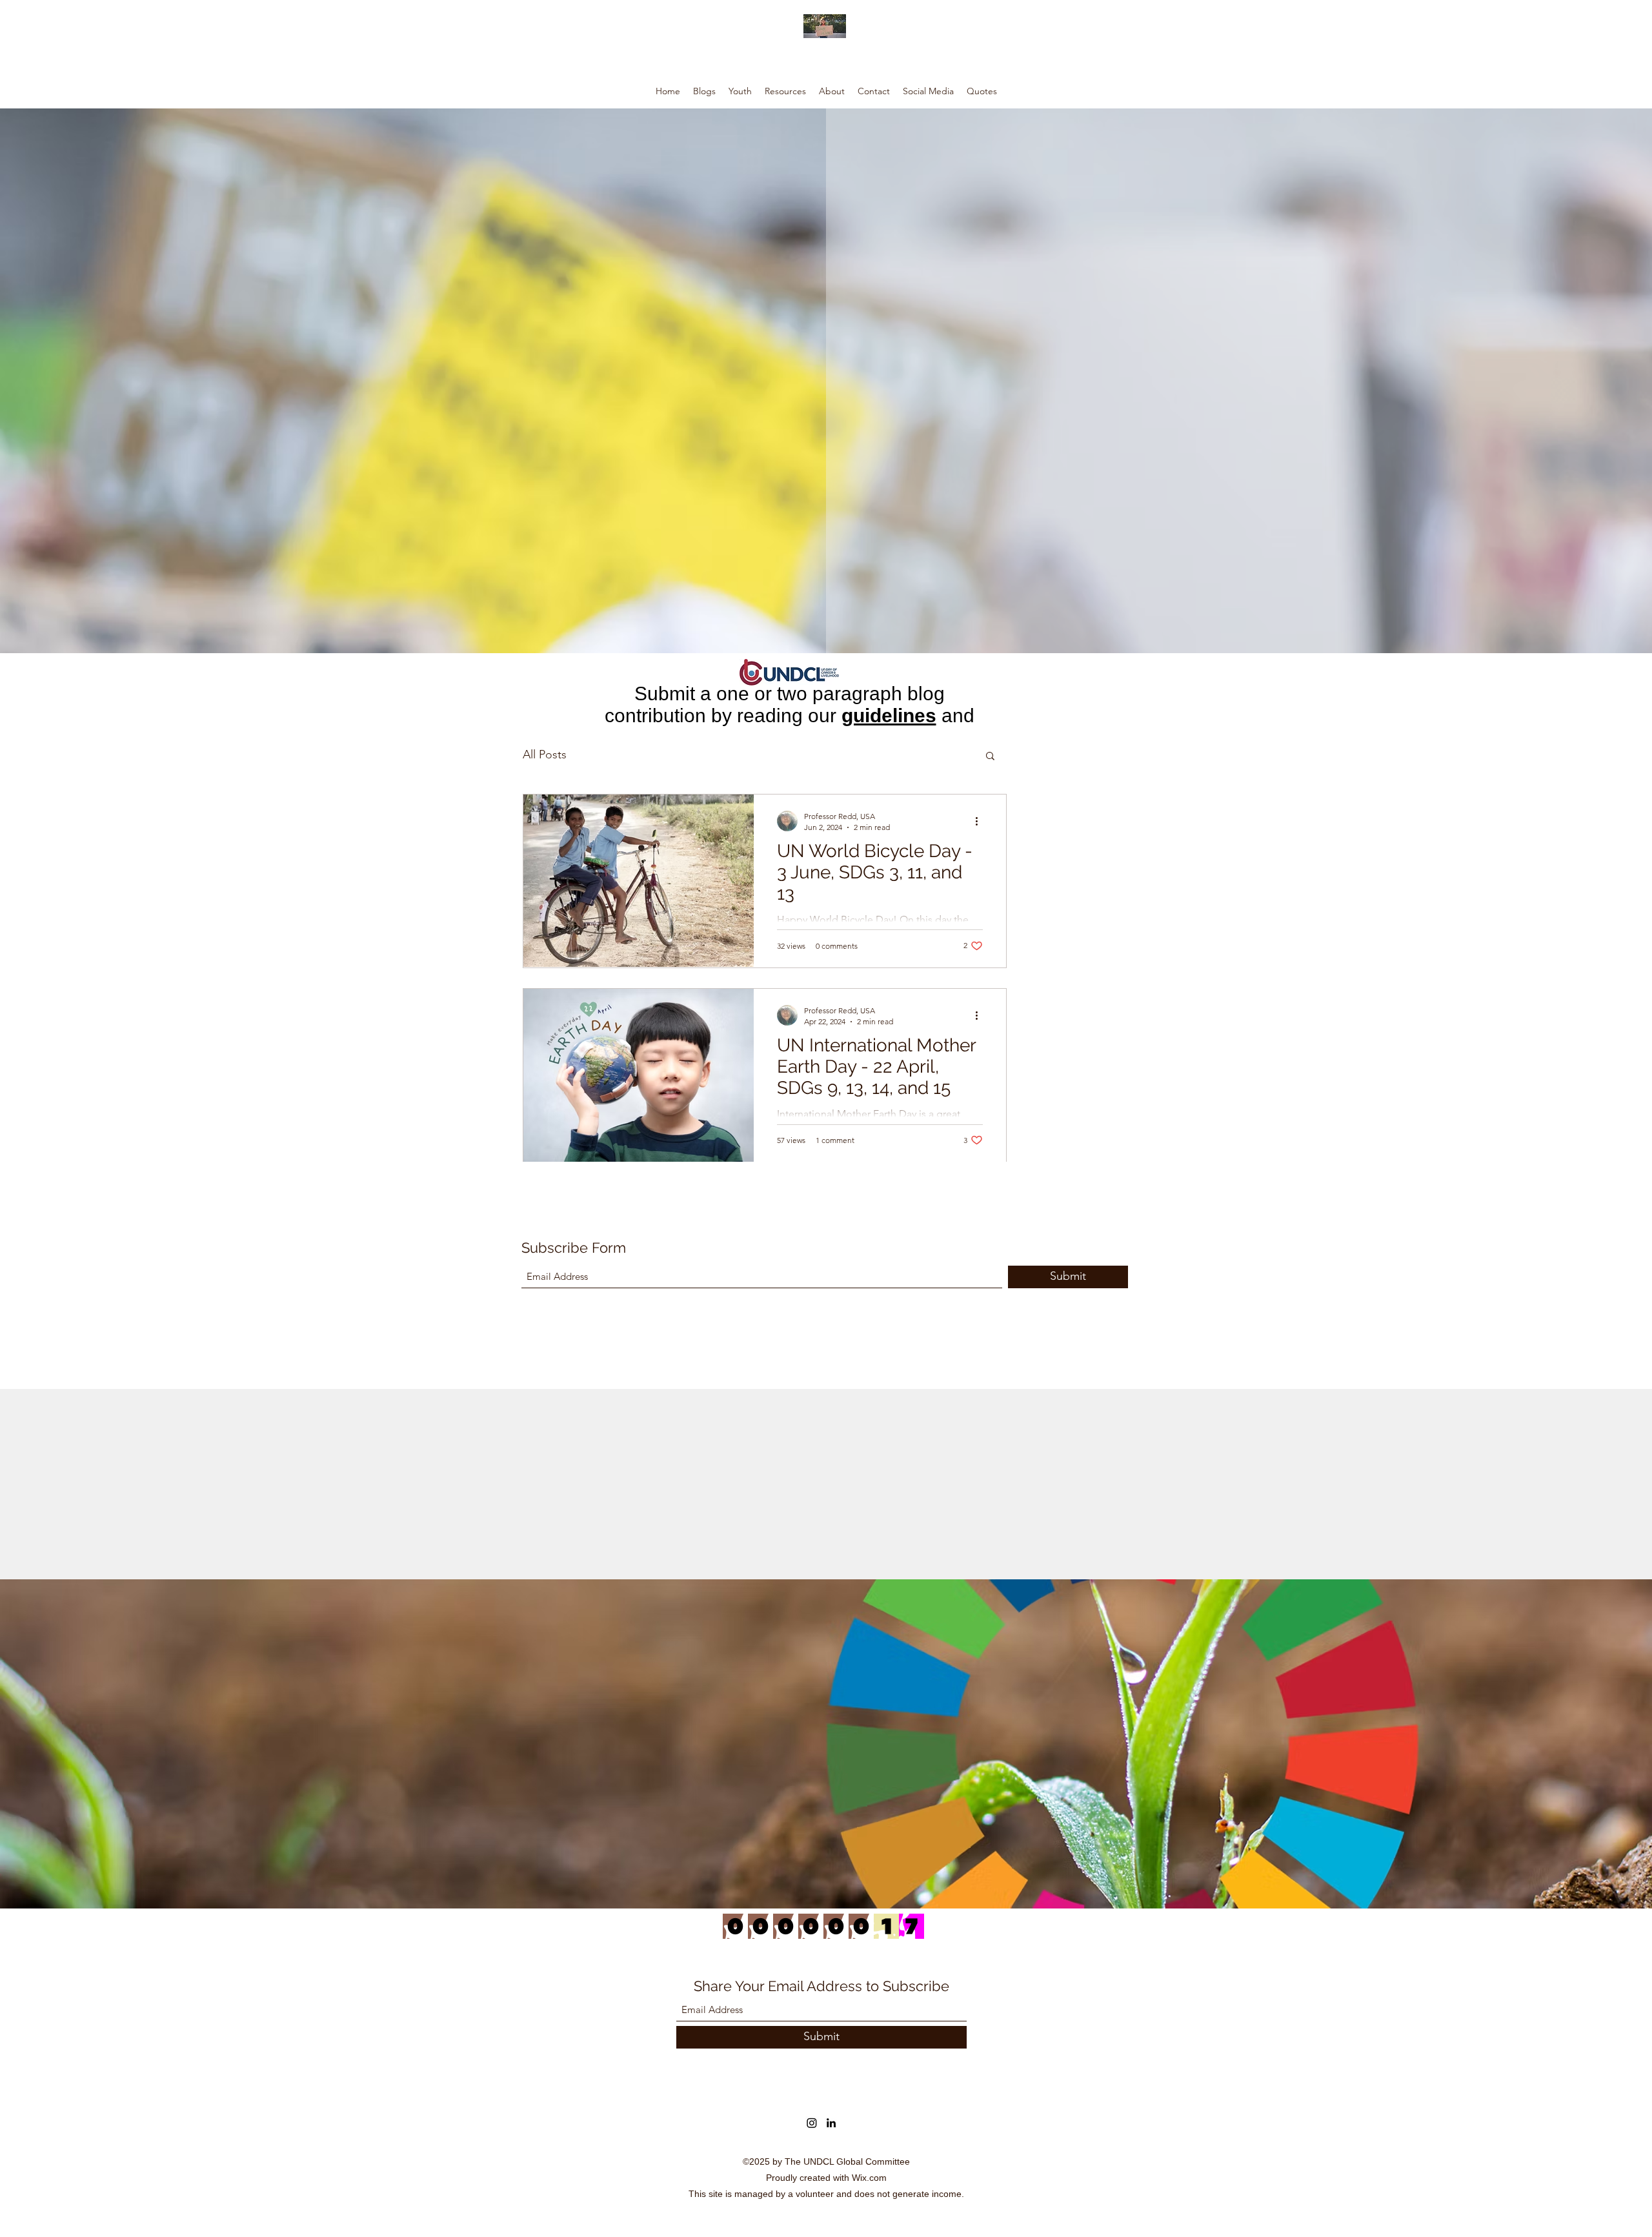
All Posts (545, 754)
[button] (990, 757)
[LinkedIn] (831, 2123)
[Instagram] (812, 2123)
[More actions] (981, 821)
